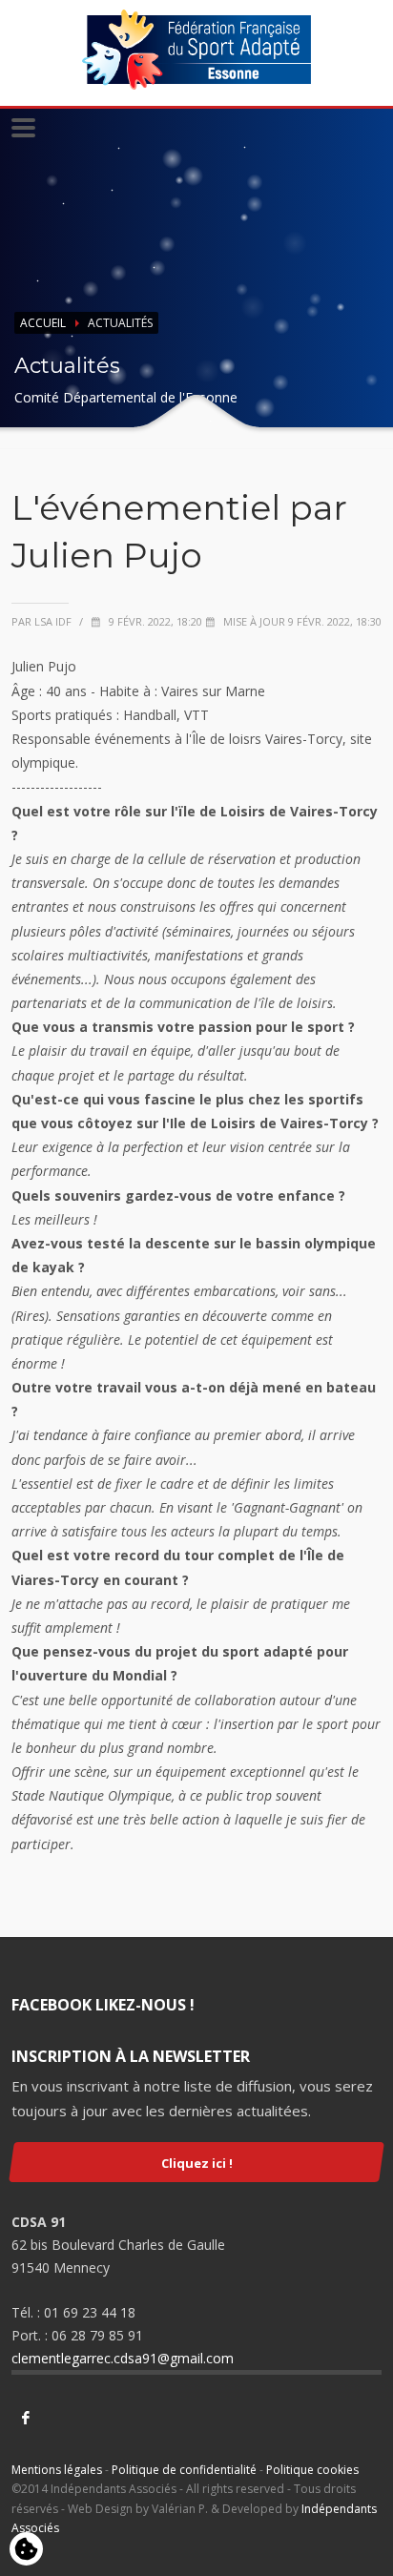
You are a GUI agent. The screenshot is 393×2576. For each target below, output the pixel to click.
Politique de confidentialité (184, 2470)
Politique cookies (312, 2470)
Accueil (43, 323)
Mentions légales (57, 2470)
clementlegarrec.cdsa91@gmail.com (123, 2358)
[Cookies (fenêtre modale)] (26, 2550)
